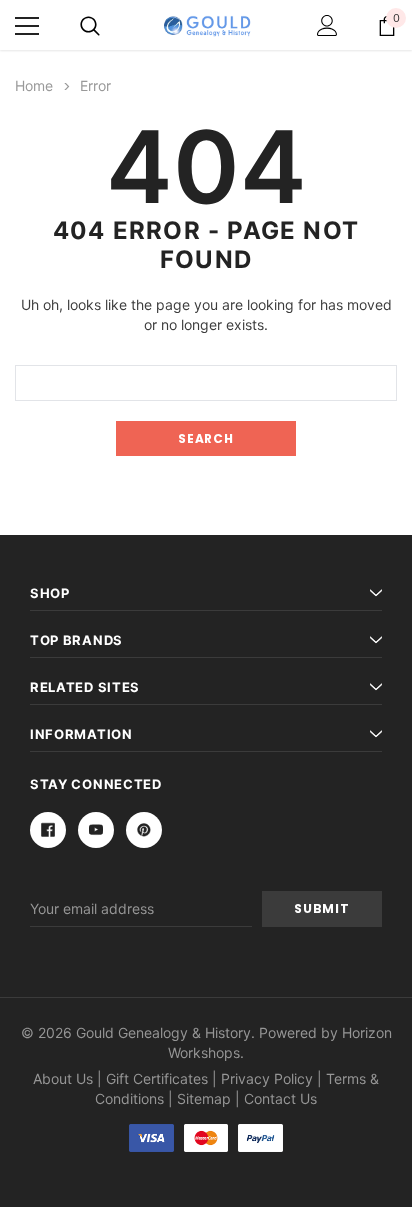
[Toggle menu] (27, 26)
